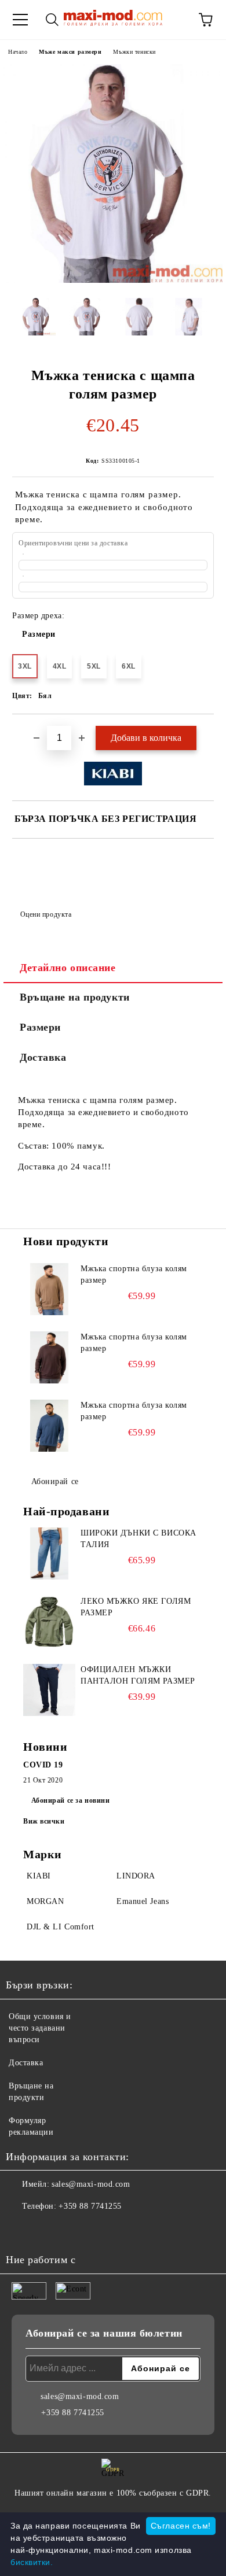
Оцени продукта (46, 914)
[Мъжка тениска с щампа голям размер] (113, 280)
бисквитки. (32, 2562)
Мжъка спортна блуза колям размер (134, 1274)
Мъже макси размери (70, 52)
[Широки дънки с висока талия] (49, 1553)
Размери (39, 634)
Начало (18, 52)
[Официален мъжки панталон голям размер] (49, 1690)
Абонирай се (55, 1481)
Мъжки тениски (134, 52)
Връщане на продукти (75, 997)
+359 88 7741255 (90, 2206)
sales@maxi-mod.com (91, 2184)
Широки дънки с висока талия (138, 1539)
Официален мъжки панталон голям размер (138, 1675)
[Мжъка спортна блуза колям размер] (49, 1289)
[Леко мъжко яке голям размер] (49, 1622)
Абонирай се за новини (71, 1800)
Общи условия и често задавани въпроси (40, 2028)
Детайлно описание (68, 968)
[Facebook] (21, 2230)
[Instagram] (46, 2230)
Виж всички (44, 1821)
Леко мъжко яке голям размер (136, 1607)
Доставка (43, 1057)
